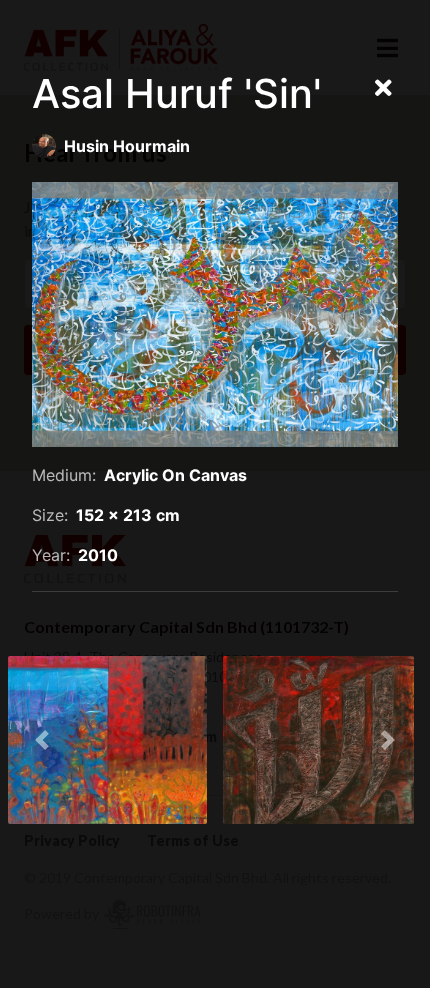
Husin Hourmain (127, 146)
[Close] (383, 89)
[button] (42, 740)
